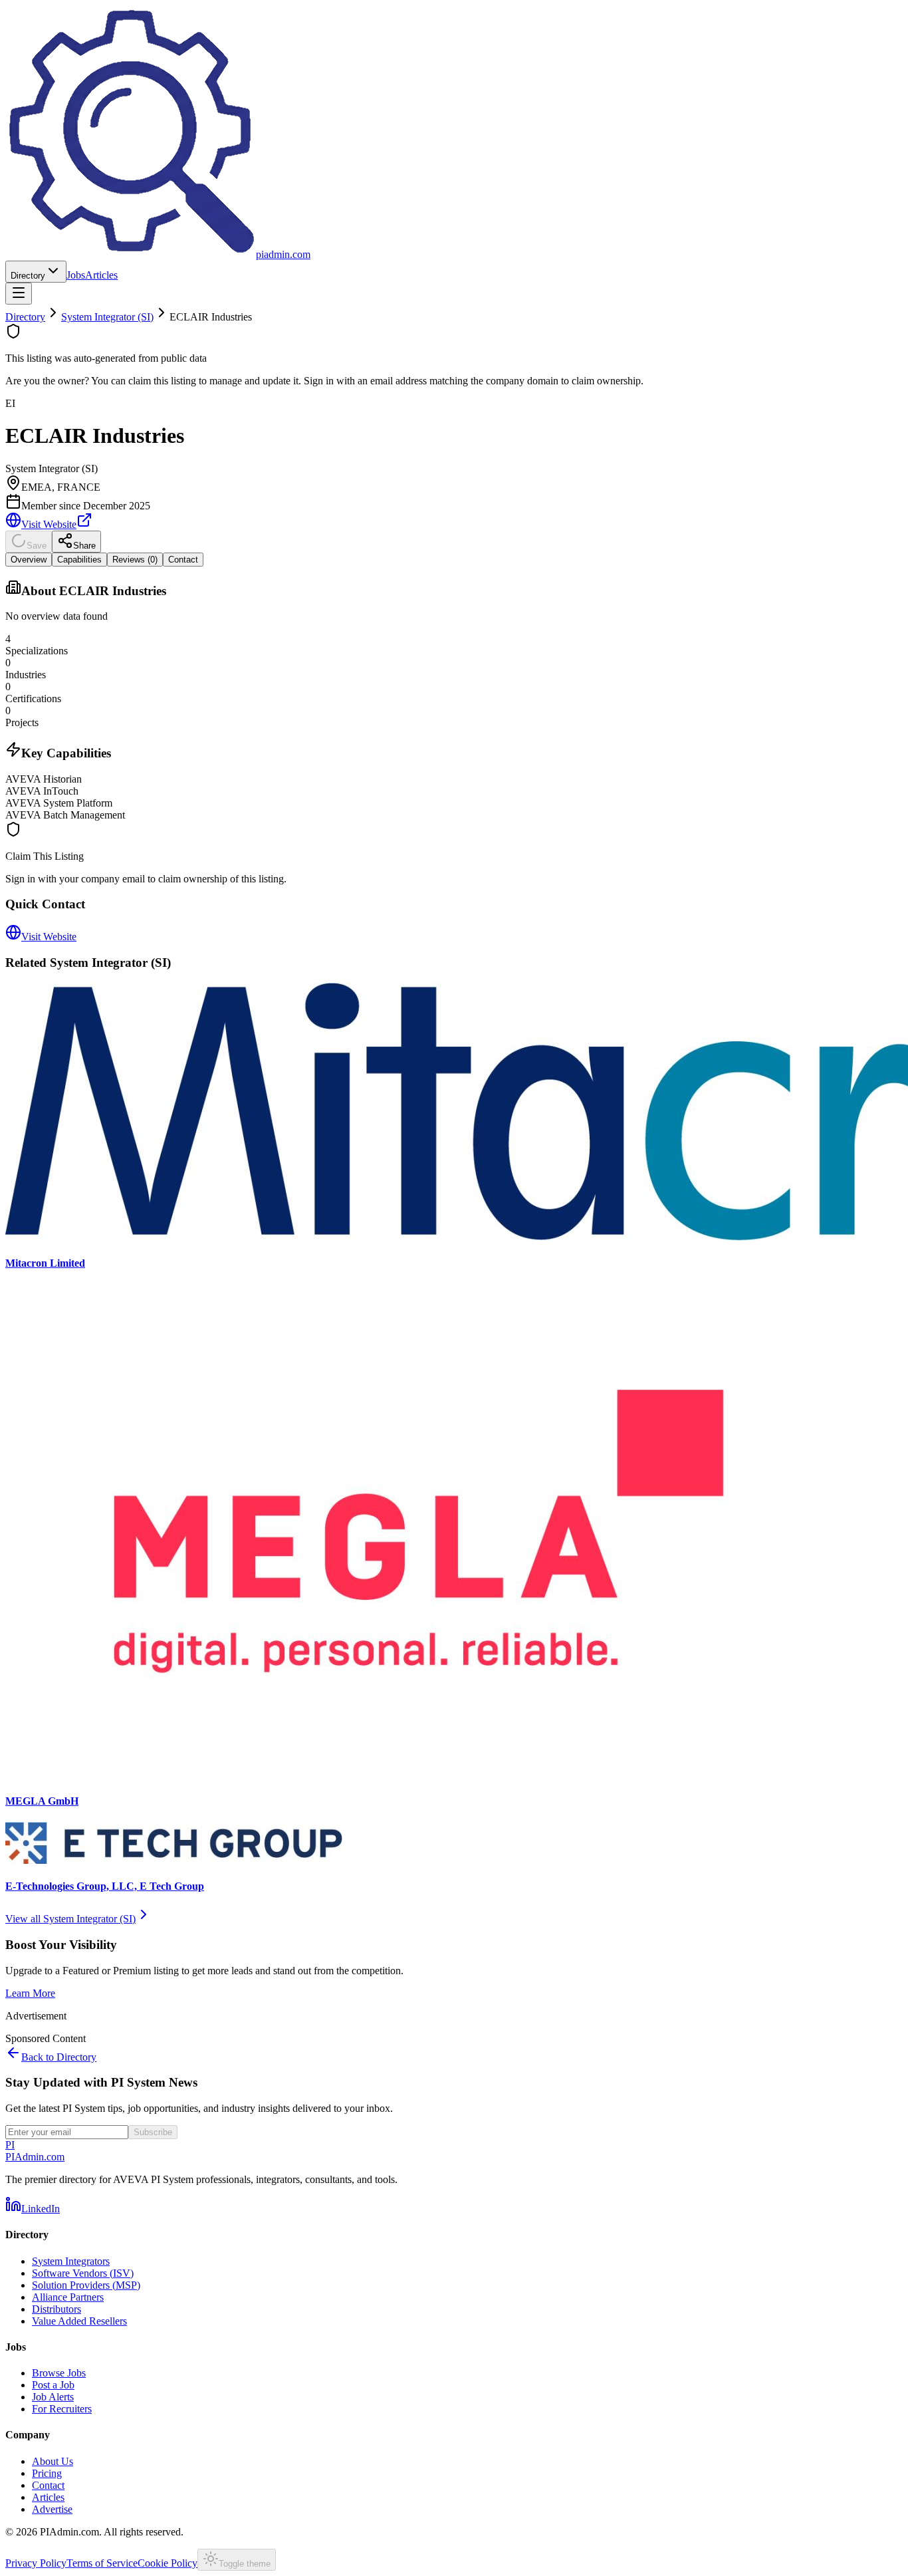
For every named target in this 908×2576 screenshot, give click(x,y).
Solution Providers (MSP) (86, 2285)
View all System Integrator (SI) (70, 1919)
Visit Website (49, 524)
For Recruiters (62, 2409)
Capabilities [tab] (79, 560)
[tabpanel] (454, 700)
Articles (101, 275)
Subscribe (153, 2132)
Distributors (57, 2309)
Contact (48, 2485)
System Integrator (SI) (107, 317)
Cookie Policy (168, 2563)
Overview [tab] (29, 560)
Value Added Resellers (79, 2321)
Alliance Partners (68, 2297)
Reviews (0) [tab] (135, 560)
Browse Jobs (59, 2373)
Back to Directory (59, 2057)
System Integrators (71, 2261)
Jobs (76, 275)
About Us (53, 2461)
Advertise (52, 2509)
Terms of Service (102, 2563)
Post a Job (53, 2385)
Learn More (30, 1993)
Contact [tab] (183, 560)
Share (84, 546)
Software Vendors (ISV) (83, 2273)
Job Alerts (53, 2397)
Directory (28, 276)
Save (37, 546)
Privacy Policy (36, 2563)
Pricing (47, 2473)
